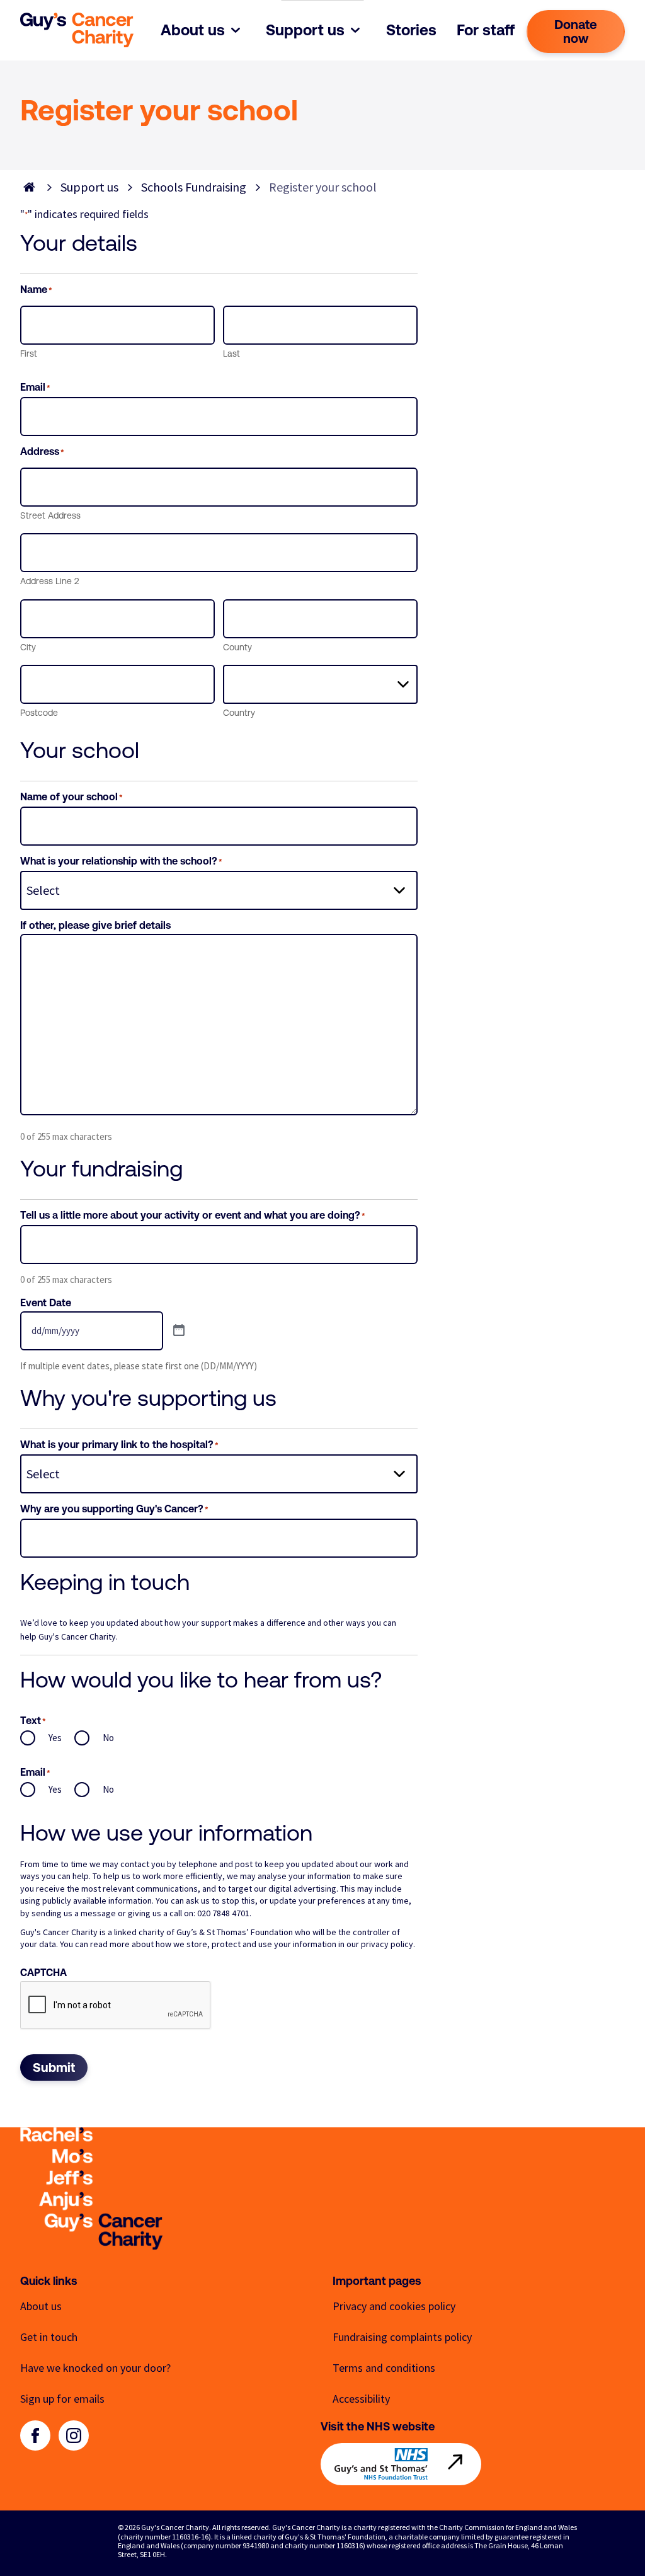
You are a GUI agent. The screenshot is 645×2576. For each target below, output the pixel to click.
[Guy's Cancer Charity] (77, 30)
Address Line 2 (49, 581)
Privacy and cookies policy (394, 2306)
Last (231, 354)
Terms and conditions (384, 2368)
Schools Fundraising (194, 187)
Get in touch (49, 2337)
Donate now (576, 31)
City (28, 647)
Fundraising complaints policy (402, 2337)
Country (239, 713)
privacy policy (387, 1944)
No (108, 1738)
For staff (486, 30)
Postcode (39, 713)
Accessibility (361, 2399)
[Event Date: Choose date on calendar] (179, 1331)
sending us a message (75, 1913)
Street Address (50, 515)
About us (193, 30)
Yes (55, 1738)
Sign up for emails (62, 2399)
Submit (54, 2067)
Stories (411, 30)
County (237, 647)
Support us (305, 30)
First (29, 354)
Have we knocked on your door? (95, 2368)
